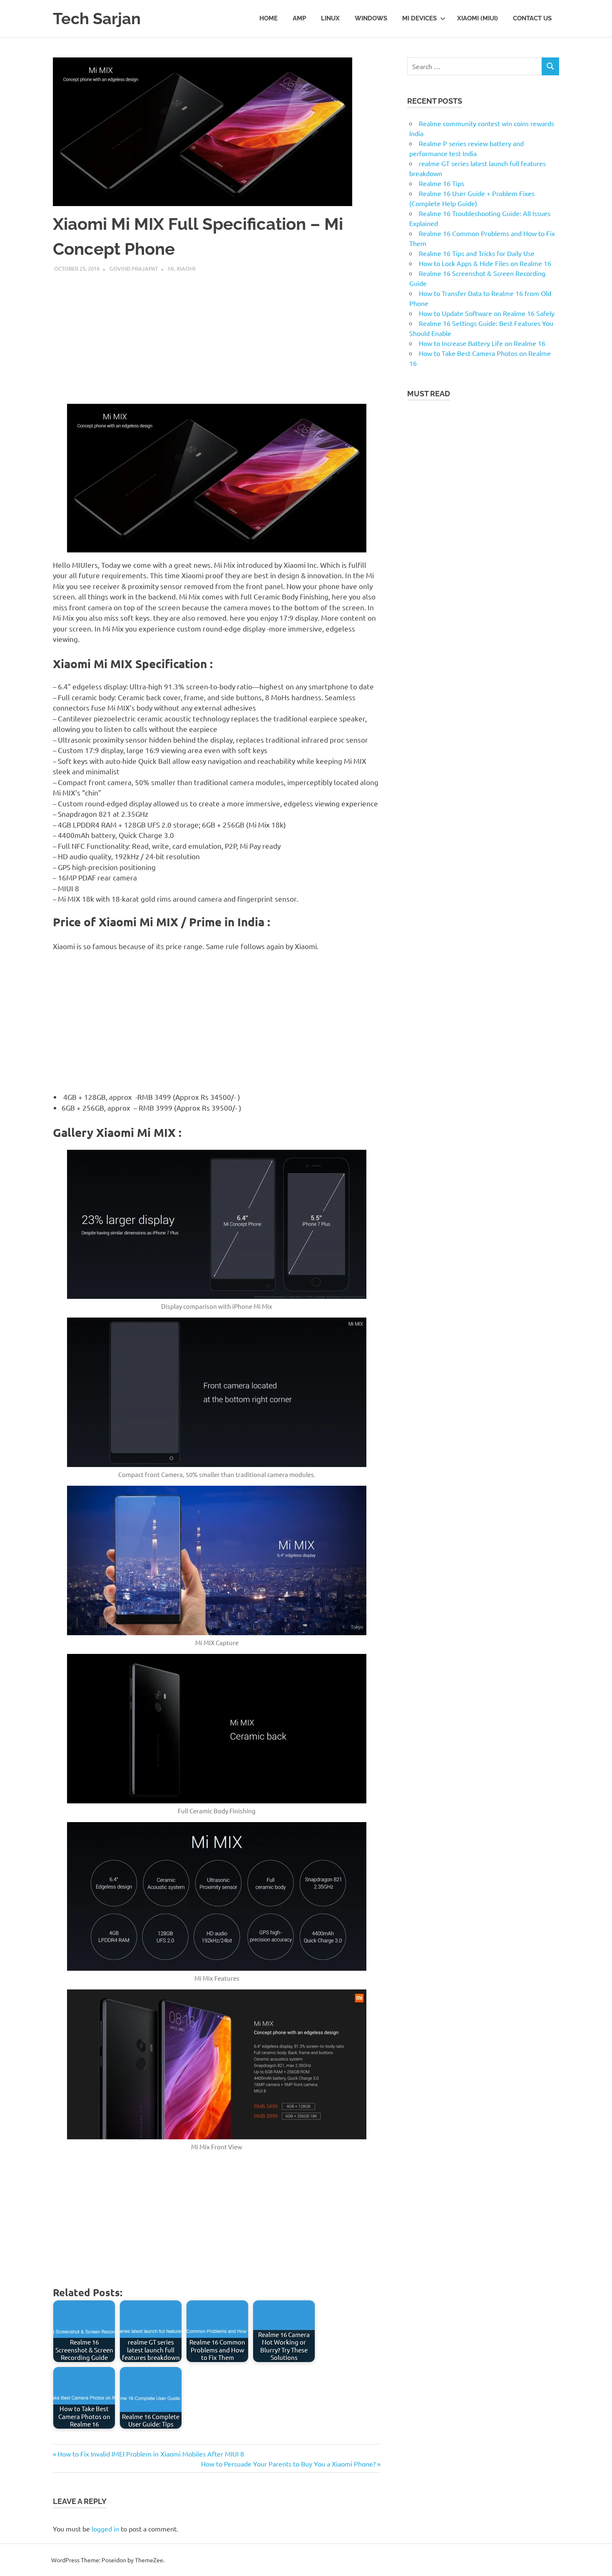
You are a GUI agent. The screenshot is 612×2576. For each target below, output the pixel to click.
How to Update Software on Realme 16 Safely (487, 313)
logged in (105, 2529)
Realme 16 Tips (442, 183)
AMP (299, 18)
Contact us (532, 18)
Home (269, 18)
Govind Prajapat (134, 268)
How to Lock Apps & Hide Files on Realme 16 (485, 263)
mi (171, 268)
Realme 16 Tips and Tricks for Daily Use (477, 253)
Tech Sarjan (97, 19)
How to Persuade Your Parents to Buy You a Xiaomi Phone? (288, 2464)
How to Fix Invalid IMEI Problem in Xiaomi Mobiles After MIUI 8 (151, 2454)
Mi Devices (419, 18)
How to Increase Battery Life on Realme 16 (482, 343)
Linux (330, 18)
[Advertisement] (217, 335)
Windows (371, 18)
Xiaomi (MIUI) (478, 18)
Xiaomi (186, 268)
